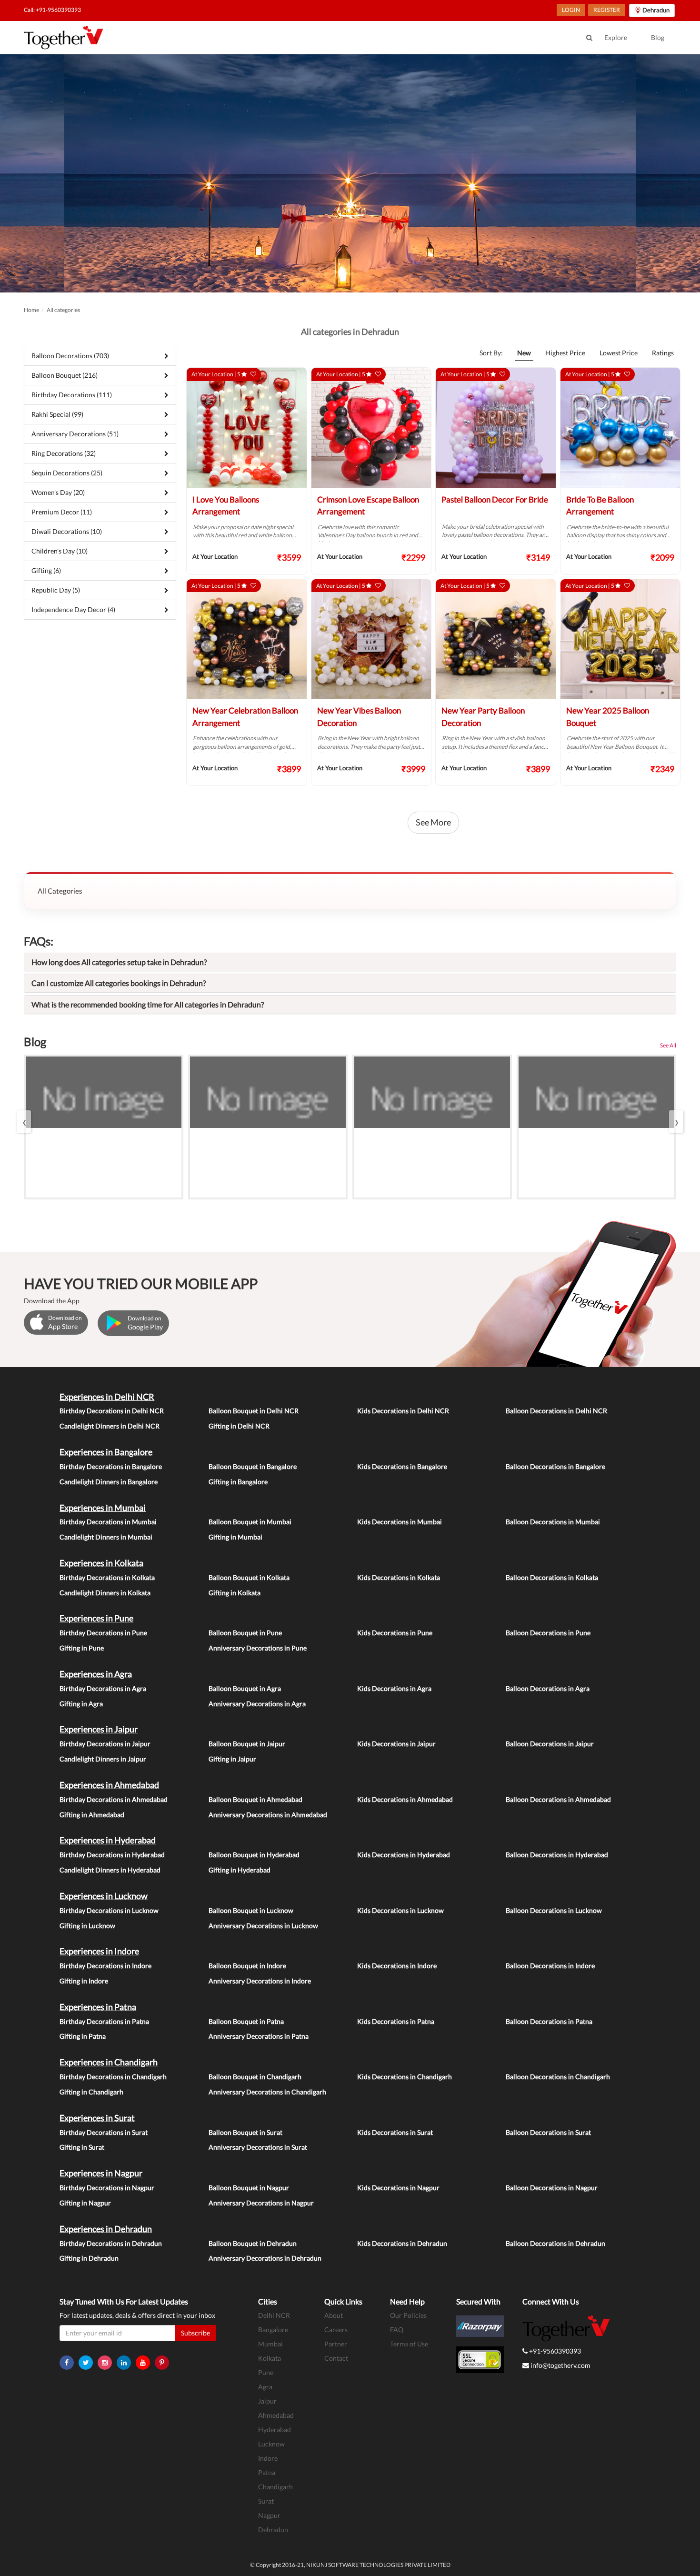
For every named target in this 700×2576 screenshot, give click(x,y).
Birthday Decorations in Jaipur (105, 1744)
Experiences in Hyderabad (108, 1840)
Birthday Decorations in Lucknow (109, 1910)
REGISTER (607, 10)
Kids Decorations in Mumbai (400, 1522)
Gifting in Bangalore (238, 1482)
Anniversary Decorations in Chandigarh (267, 2092)
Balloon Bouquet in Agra (245, 1688)
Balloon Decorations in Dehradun (555, 2243)
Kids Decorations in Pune (395, 1633)
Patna (267, 2472)
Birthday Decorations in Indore (105, 1966)
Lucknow (271, 2444)
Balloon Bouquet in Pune (245, 1633)
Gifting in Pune (82, 1648)
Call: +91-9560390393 (52, 10)
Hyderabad (275, 2430)
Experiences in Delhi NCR (107, 1397)
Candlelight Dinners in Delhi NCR (110, 1426)
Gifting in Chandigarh (91, 2092)
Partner (336, 2344)
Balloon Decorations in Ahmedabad (558, 1799)
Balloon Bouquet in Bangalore (253, 1466)
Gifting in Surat (82, 2147)
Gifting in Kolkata (235, 1593)
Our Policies (408, 2315)
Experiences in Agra (96, 1674)
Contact (336, 2358)
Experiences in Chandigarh (109, 2062)
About (334, 2315)
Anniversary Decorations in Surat (258, 2147)
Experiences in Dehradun (106, 2229)
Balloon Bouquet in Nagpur (249, 2188)
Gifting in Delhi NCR (239, 1426)
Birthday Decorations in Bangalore (111, 1466)
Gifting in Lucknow (87, 1926)
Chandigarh (275, 2487)
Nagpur (269, 2515)
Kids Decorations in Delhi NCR (403, 1411)
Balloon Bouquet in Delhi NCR (254, 1411)
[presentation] (24, 1122)
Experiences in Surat (97, 2118)
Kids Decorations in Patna (396, 2021)
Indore (268, 2458)
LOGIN (571, 10)
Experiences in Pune (96, 1618)
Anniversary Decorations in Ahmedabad (268, 1815)
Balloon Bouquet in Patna (246, 2021)
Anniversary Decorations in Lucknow (263, 1926)
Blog (658, 37)
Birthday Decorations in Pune (103, 1633)
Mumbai (270, 2344)
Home (31, 310)
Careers (336, 2329)
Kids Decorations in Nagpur (398, 2188)
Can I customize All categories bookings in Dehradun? (119, 983)
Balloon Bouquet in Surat (245, 2132)
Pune (266, 2372)
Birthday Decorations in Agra (103, 1688)
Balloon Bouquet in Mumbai (250, 1522)
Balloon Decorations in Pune (548, 1633)
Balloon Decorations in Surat (548, 2132)
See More (433, 822)
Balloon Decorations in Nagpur (552, 2188)
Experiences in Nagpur (101, 2173)
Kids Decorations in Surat (395, 2132)
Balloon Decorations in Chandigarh (558, 2077)
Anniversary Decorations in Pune (258, 1648)
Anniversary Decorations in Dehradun (265, 2258)
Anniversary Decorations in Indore (260, 1981)
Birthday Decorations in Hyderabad (112, 1855)
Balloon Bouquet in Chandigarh (255, 2077)
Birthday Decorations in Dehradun (111, 2243)
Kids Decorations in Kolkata (399, 1577)
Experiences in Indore (99, 1951)
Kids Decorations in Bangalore (402, 1466)
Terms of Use (409, 2344)
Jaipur (267, 2401)
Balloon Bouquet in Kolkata (249, 1577)
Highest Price (565, 353)
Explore (616, 37)
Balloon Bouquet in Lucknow (251, 1910)
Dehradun (273, 2530)
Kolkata (270, 2358)
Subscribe (195, 2333)
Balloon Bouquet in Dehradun (253, 2243)
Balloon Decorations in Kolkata (552, 1577)
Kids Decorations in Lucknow (400, 1910)
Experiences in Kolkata (101, 1563)
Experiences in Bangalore (106, 1452)
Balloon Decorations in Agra (548, 1688)
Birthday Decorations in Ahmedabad (114, 1799)
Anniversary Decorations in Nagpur (261, 2203)
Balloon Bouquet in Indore (247, 1966)
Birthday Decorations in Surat (104, 2132)
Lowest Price (619, 353)
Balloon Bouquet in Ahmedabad (255, 1799)
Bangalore (273, 2329)
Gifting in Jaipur (232, 1759)
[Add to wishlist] (253, 374)
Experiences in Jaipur (99, 1729)
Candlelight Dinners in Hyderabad (110, 1870)
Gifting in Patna (83, 2036)
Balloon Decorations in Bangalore (555, 1466)
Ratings (663, 353)
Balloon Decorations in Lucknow (554, 1910)
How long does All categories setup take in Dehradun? (119, 962)
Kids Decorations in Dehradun (402, 2243)
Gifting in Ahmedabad (92, 1815)
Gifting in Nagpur (85, 2203)
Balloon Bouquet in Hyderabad (254, 1855)
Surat (266, 2501)
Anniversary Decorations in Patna (259, 2036)
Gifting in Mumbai (235, 1537)
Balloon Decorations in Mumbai (553, 1522)
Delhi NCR (274, 2315)
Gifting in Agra (81, 1704)
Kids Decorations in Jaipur (396, 1744)
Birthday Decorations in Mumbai (108, 1522)
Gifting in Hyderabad (240, 1870)
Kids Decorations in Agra (394, 1688)
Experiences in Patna (98, 2007)
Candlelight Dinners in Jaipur (103, 1759)
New (524, 353)
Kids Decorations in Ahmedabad (405, 1799)
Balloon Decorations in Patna (549, 2021)
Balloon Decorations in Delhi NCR (556, 1411)
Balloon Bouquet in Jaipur (247, 1744)
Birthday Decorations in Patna (104, 2021)
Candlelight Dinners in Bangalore (109, 1482)
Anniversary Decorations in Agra (257, 1704)
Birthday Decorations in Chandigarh (113, 2077)
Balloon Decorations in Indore (550, 1966)
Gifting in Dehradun (89, 2258)
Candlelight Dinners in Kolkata (105, 1593)
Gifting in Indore (84, 1981)
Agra (265, 2387)
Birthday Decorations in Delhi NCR (112, 1411)
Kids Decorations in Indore (397, 1966)
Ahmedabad (276, 2415)
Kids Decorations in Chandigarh (405, 2077)
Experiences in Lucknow (104, 1896)
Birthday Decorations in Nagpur (107, 2188)
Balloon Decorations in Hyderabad (557, 1855)
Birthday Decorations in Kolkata (107, 1577)
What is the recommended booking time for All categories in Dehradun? (148, 1004)
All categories (63, 310)
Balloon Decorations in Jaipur (550, 1744)
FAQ (397, 2329)
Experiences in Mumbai (103, 1508)
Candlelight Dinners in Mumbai (106, 1537)
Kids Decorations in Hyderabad (404, 1855)
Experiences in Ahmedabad (109, 1785)
